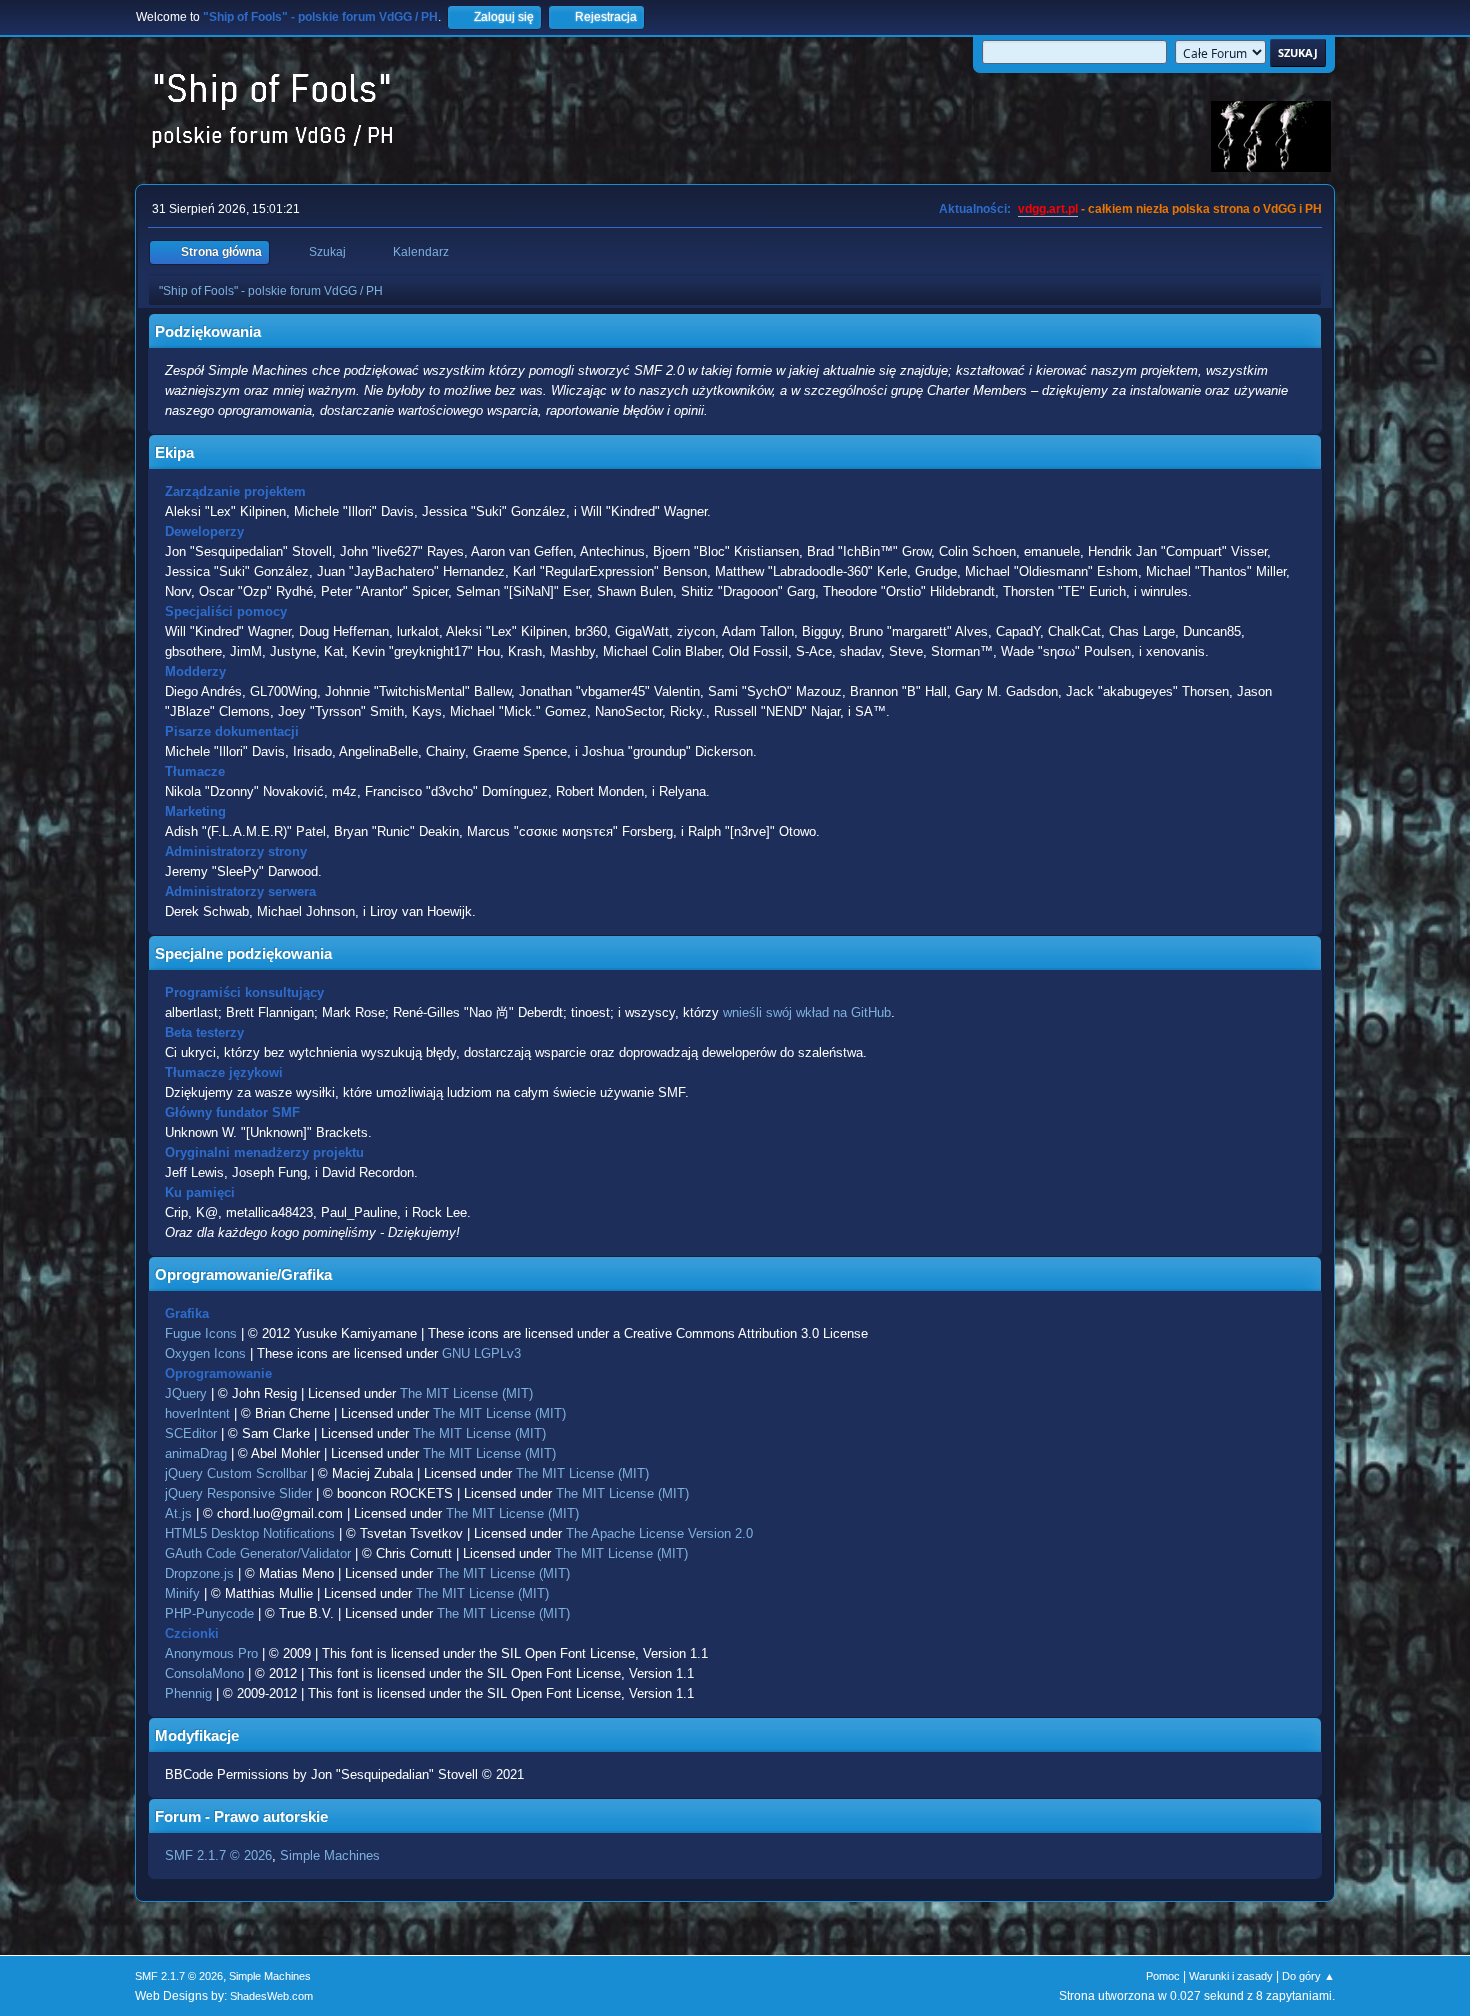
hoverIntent (197, 1413)
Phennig (188, 1693)
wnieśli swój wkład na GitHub (807, 1012)
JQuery (186, 1393)
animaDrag (196, 1453)
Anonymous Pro (211, 1653)
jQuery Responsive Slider (238, 1493)
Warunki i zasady (1231, 1976)
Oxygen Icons (205, 1353)
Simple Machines (330, 1855)
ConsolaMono (204, 1673)
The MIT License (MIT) (466, 1393)
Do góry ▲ (1308, 1976)
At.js (178, 1513)
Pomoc (1163, 1976)
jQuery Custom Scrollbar (236, 1473)
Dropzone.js (199, 1573)
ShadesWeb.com (271, 1996)
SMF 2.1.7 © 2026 (218, 1855)
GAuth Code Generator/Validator (258, 1553)
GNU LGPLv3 (481, 1353)
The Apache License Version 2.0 (659, 1533)
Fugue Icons (201, 1333)
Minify (182, 1593)
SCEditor (191, 1433)
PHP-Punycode (209, 1613)
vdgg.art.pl (1048, 209)
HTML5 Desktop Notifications (250, 1533)
